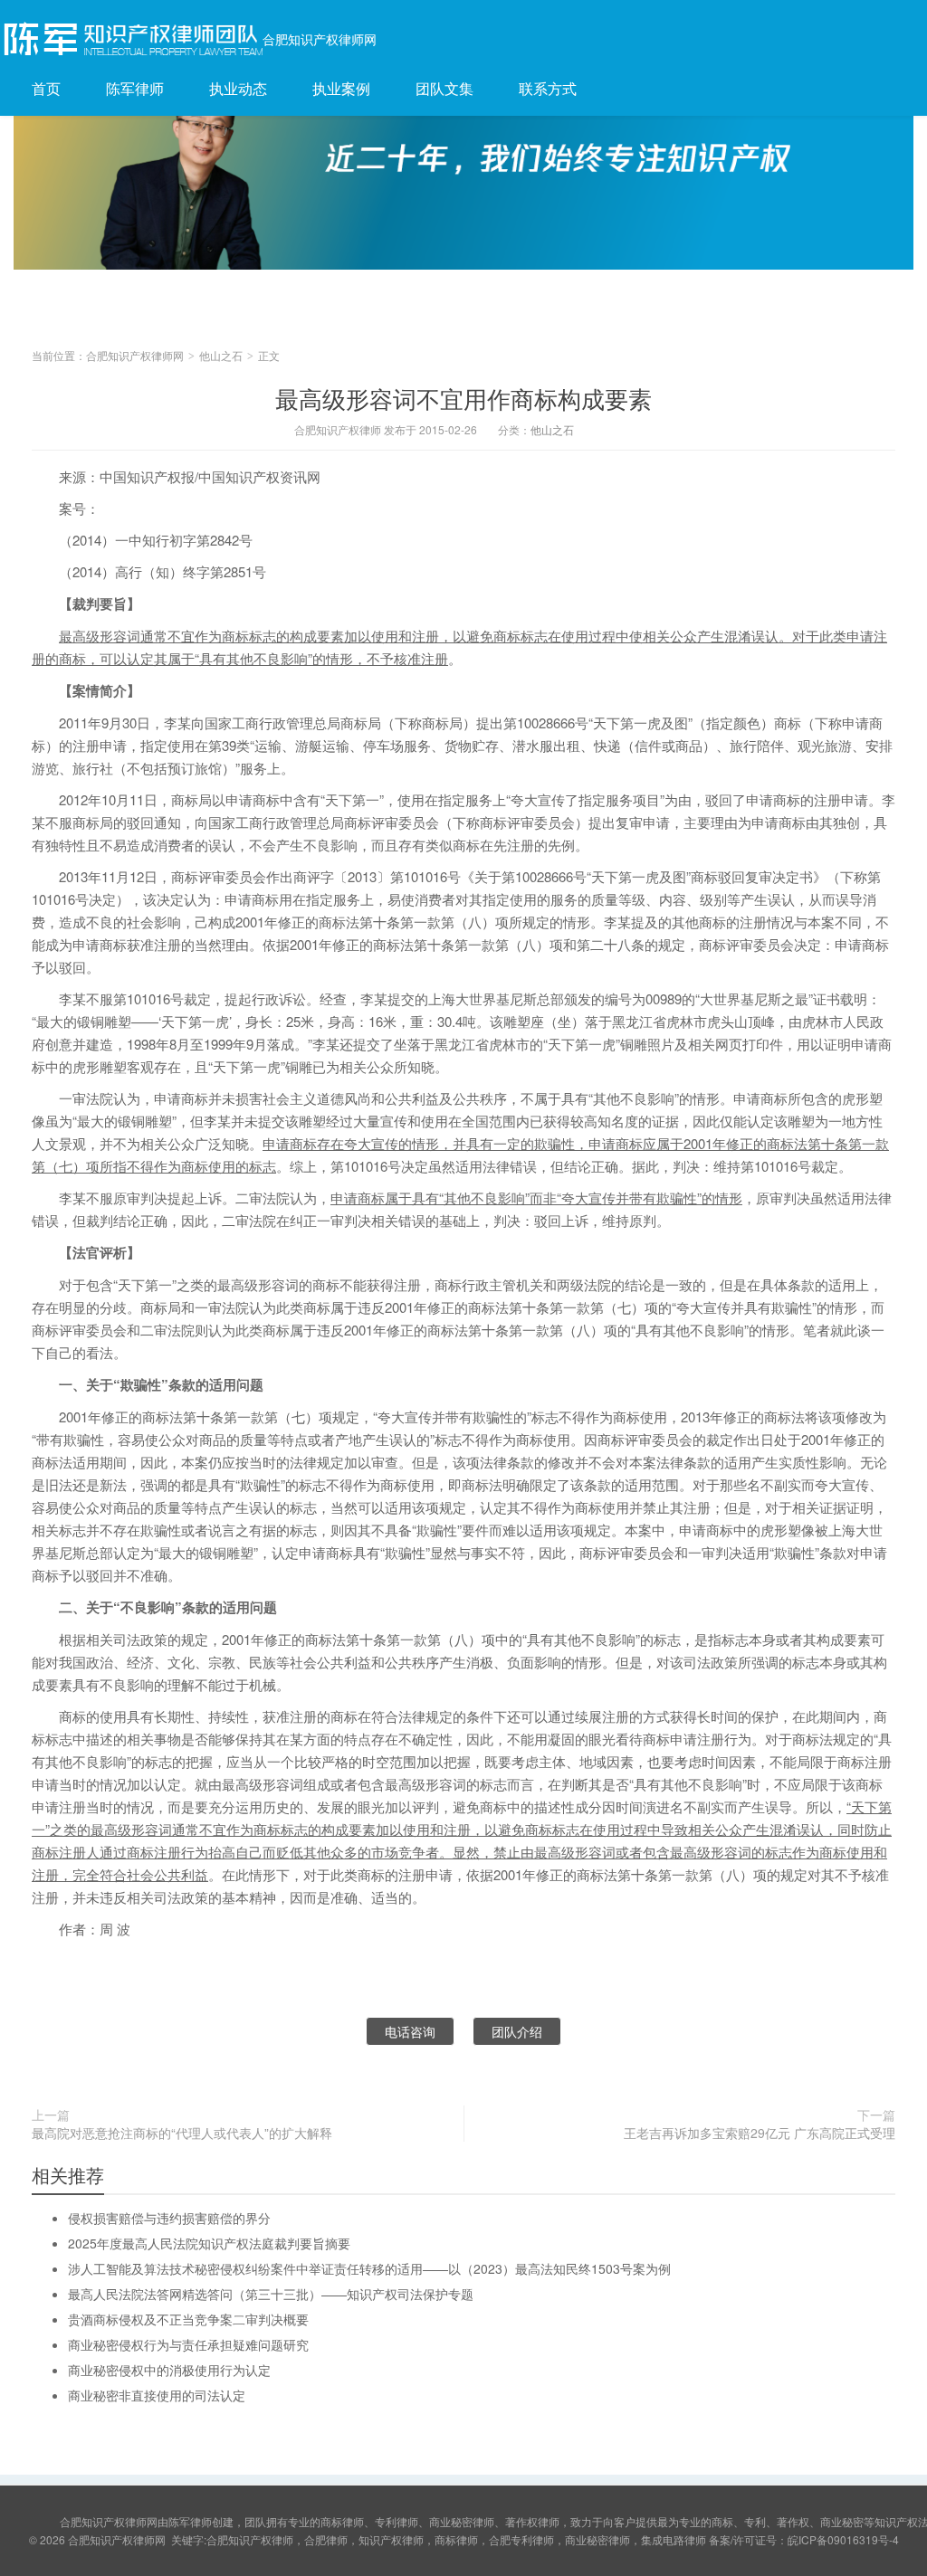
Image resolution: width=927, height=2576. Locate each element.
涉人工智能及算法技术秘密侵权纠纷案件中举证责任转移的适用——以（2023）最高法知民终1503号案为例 (369, 2268)
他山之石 (221, 355)
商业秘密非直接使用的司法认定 (157, 2395)
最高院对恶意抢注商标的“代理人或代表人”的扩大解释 (182, 2133)
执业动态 (238, 88)
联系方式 (548, 88)
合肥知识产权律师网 (320, 39)
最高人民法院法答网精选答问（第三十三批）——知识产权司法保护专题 (271, 2294)
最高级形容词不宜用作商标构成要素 (463, 398)
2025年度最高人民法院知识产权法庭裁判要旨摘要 (209, 2243)
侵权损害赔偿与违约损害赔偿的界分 (169, 2218)
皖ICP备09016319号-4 (843, 2539)
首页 (46, 88)
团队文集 (444, 88)
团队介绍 (517, 2031)
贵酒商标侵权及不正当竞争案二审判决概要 (188, 2319)
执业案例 (341, 88)
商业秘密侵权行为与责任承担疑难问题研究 (188, 2344)
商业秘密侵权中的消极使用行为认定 (169, 2370)
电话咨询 (410, 2031)
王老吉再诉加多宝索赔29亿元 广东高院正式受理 (760, 2133)
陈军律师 (135, 88)
